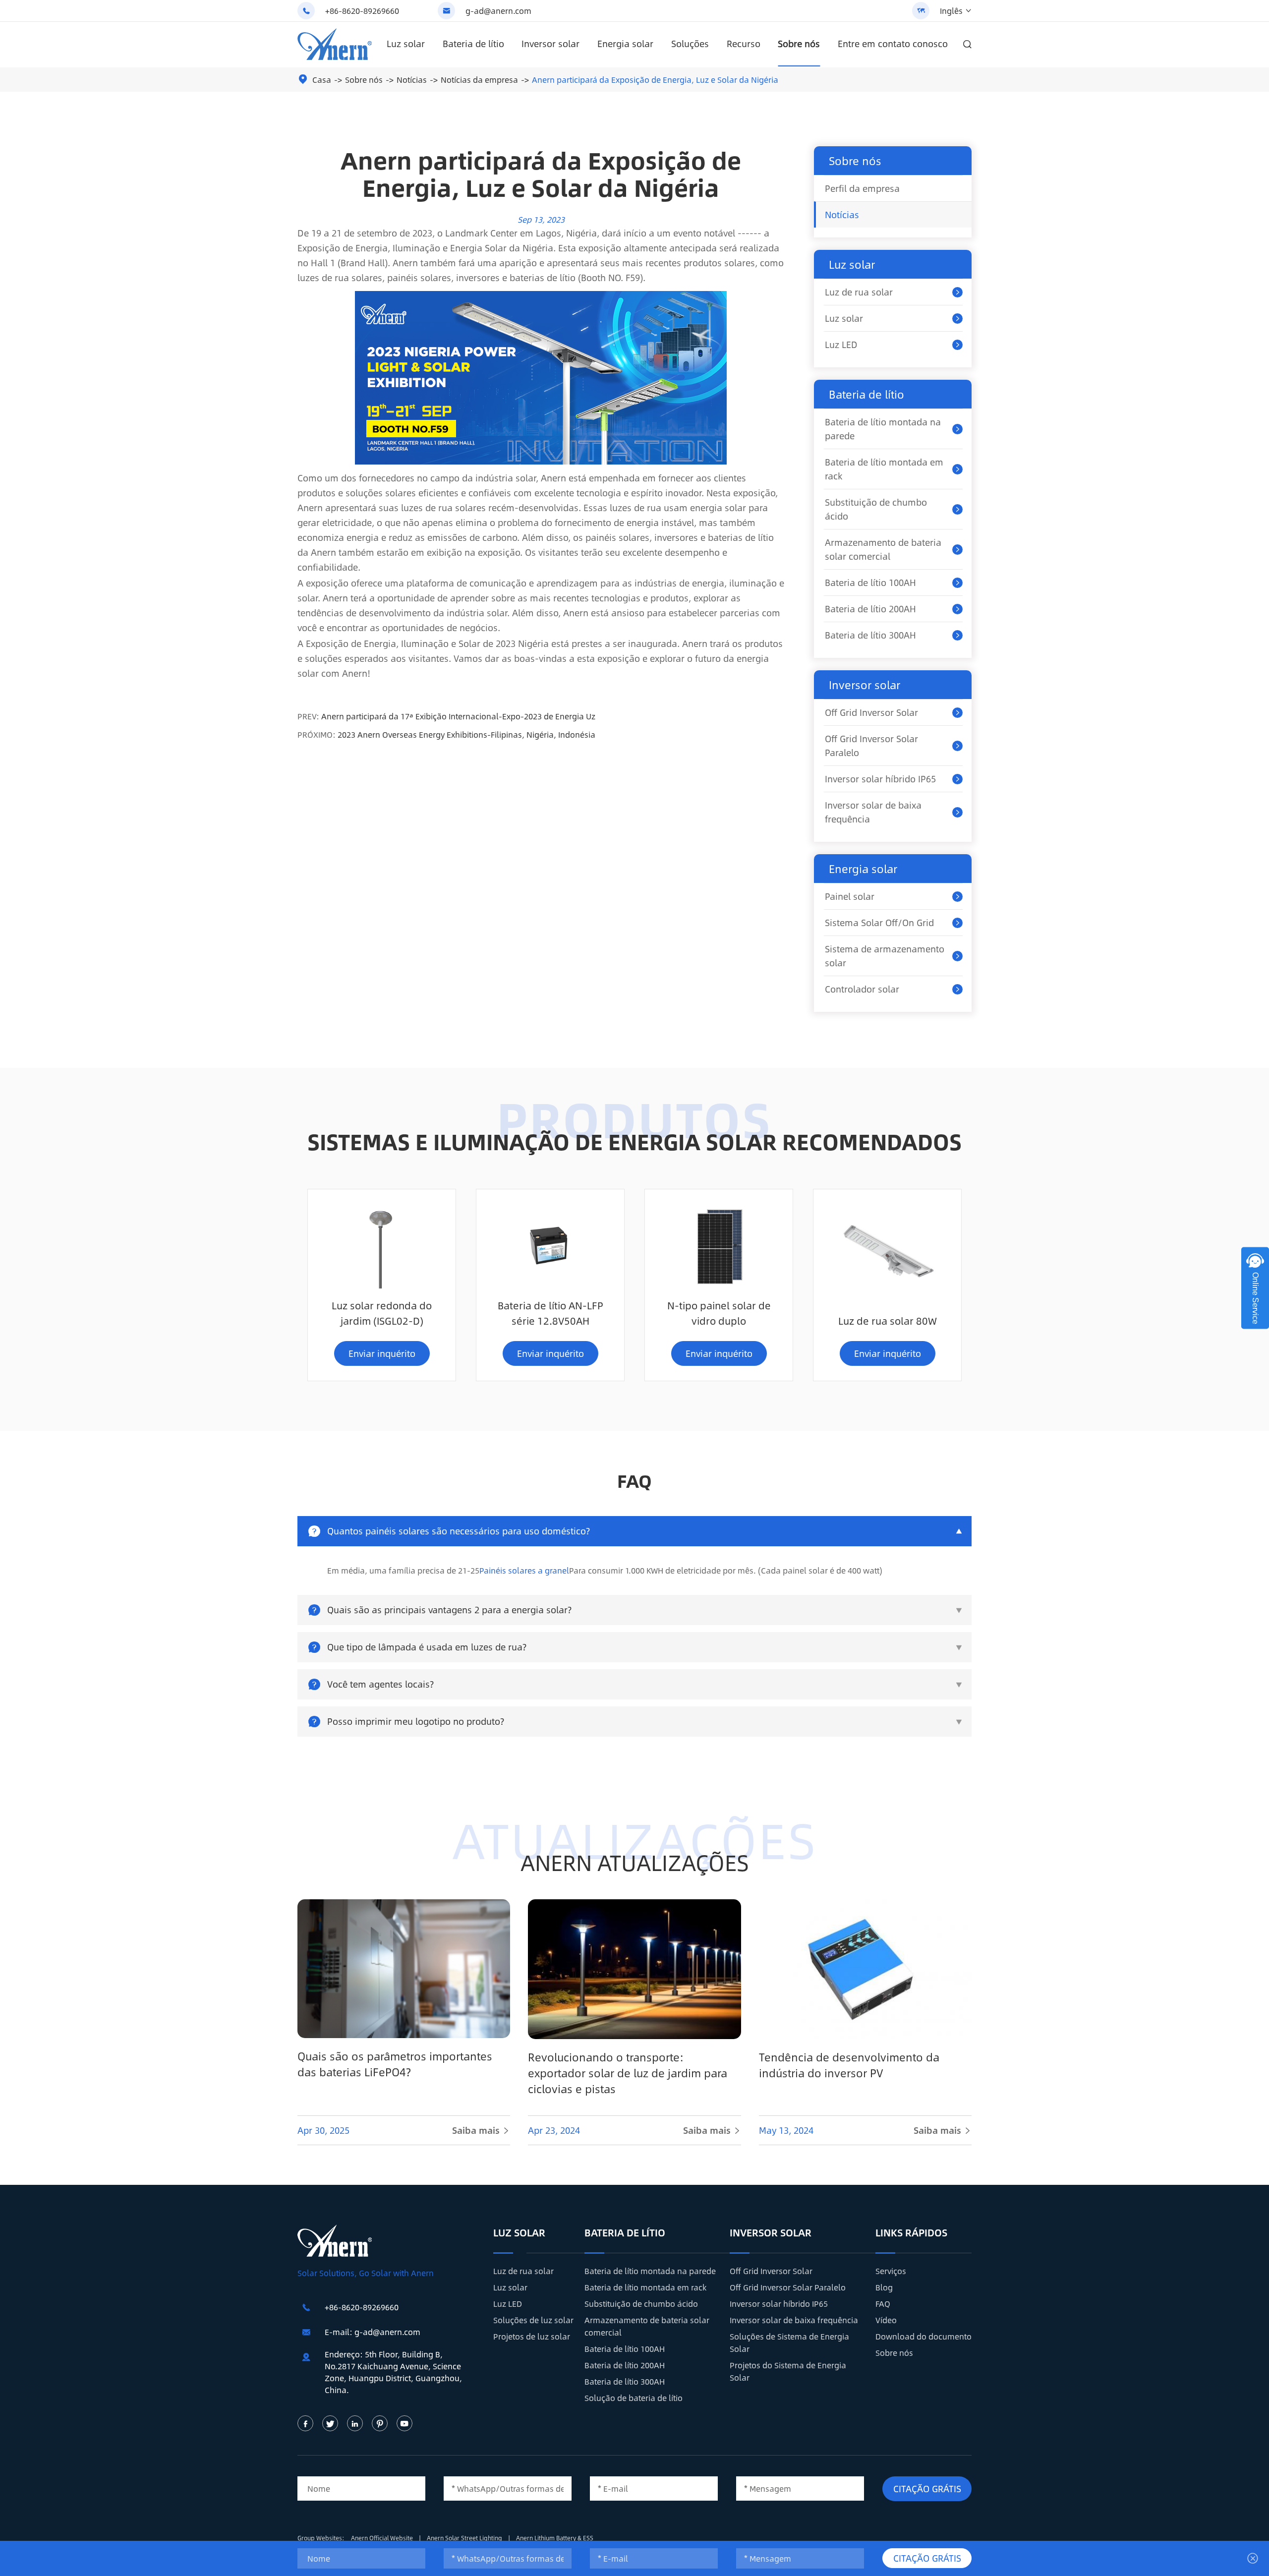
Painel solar (850, 896)
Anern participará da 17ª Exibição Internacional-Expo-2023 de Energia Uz (458, 716)
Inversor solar (550, 44)
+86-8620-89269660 (362, 11)
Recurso (744, 44)
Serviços (891, 2271)
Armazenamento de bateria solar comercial (883, 549)
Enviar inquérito (382, 1353)
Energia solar (625, 44)
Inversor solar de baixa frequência (873, 812)
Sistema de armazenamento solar (885, 956)
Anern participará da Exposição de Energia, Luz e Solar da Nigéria (655, 80)
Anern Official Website (383, 2538)
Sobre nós (799, 44)
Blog (884, 2287)
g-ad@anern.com (498, 11)
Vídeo (886, 2320)
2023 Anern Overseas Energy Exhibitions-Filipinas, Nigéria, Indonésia (466, 734)
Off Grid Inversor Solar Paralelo (871, 746)
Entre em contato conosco (893, 44)
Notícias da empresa (479, 80)
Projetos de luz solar (532, 2336)
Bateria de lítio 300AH (870, 635)
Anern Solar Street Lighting (465, 2538)
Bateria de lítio (473, 44)
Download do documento (923, 2336)
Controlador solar (862, 989)
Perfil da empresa (862, 188)
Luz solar (406, 44)
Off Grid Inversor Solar (871, 712)
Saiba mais (481, 2130)
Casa (322, 80)
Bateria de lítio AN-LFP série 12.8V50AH (550, 1313)
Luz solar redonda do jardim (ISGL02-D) (382, 1313)
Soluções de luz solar (533, 2320)
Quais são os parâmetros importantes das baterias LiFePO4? (395, 2064)
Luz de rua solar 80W (888, 1320)
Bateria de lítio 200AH (870, 609)
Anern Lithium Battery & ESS (555, 2538)
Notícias (412, 80)
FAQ (883, 2304)
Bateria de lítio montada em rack (884, 469)
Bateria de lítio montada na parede (883, 429)
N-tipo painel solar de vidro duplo (719, 1313)
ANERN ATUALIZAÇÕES (635, 1862)
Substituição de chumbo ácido (876, 509)
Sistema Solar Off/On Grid (879, 923)
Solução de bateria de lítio (634, 2398)
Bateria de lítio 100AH (870, 583)
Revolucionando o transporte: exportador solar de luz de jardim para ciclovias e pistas (628, 2073)
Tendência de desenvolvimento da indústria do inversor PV (849, 2065)
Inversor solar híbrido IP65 (880, 779)
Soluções (690, 44)
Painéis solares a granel (524, 1570)
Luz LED (841, 345)
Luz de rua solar (859, 292)
